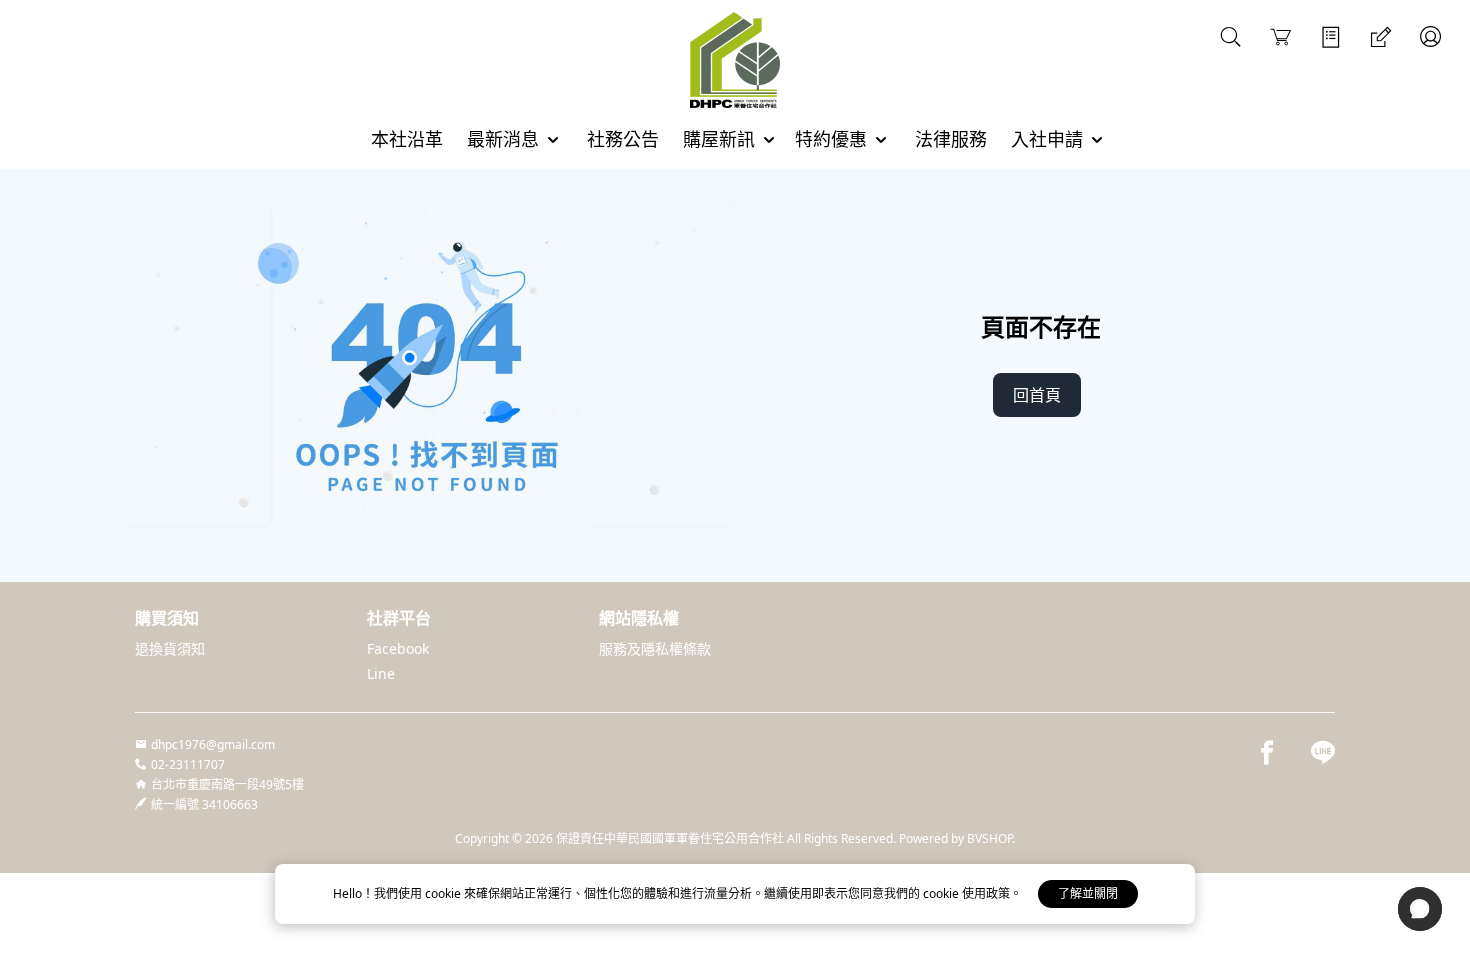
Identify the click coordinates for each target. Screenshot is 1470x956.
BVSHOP (989, 838)
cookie (444, 893)
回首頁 (1037, 395)
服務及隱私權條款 (655, 648)
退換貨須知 (170, 648)
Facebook (398, 648)
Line (381, 673)
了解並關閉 (1088, 893)
